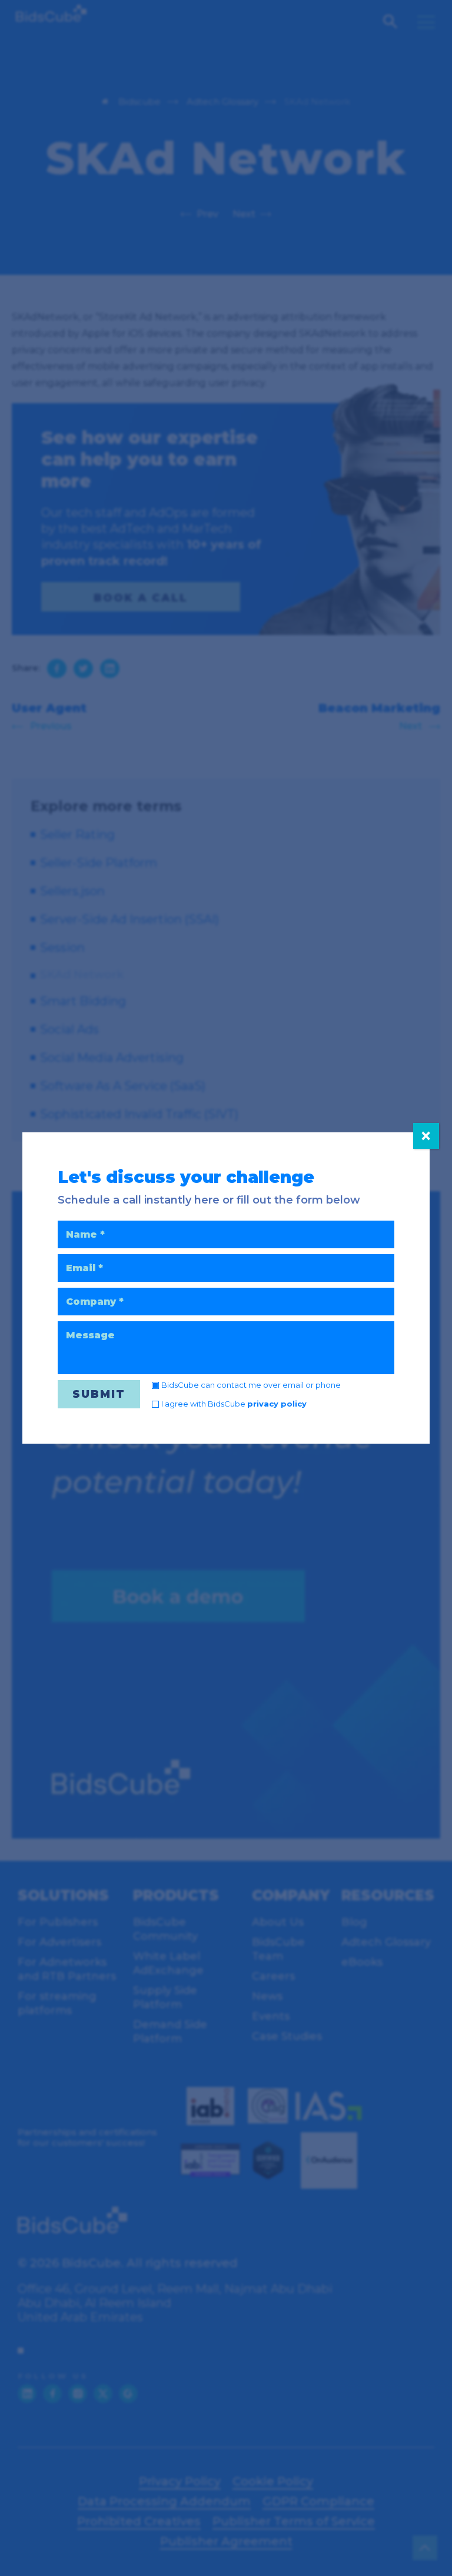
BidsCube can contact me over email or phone (251, 1385)
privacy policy (277, 1404)
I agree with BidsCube (234, 1404)
